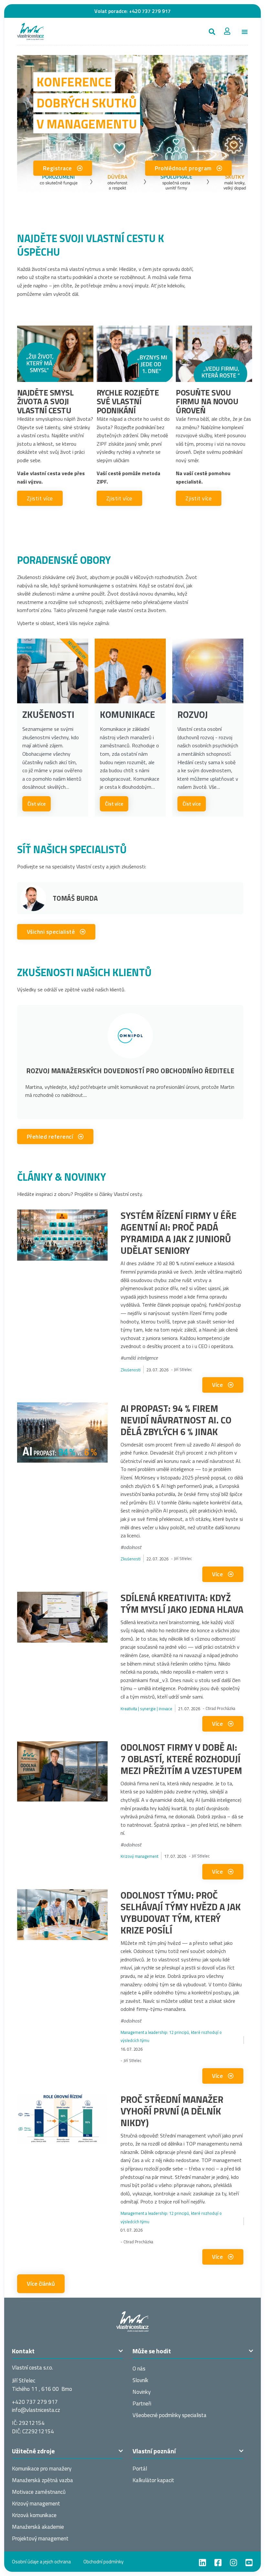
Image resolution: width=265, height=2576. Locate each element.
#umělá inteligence (139, 1358)
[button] (212, 32)
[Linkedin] (202, 2563)
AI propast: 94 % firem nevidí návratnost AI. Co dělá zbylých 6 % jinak (176, 1420)
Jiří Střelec (183, 1369)
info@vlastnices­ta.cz (36, 2410)
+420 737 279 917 (150, 11)
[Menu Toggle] (245, 32)
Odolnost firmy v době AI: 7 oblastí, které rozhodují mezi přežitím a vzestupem (181, 1759)
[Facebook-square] (218, 2563)
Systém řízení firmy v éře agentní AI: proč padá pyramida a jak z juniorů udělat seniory (179, 1233)
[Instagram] (233, 2563)
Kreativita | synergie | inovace (146, 1709)
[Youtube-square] (249, 2563)
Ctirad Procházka (220, 1708)
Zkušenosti (131, 1370)
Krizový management (139, 1856)
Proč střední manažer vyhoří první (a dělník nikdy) (172, 2111)
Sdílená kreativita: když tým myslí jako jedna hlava (182, 1603)
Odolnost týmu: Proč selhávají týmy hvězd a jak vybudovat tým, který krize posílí (181, 1912)
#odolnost (131, 1547)
